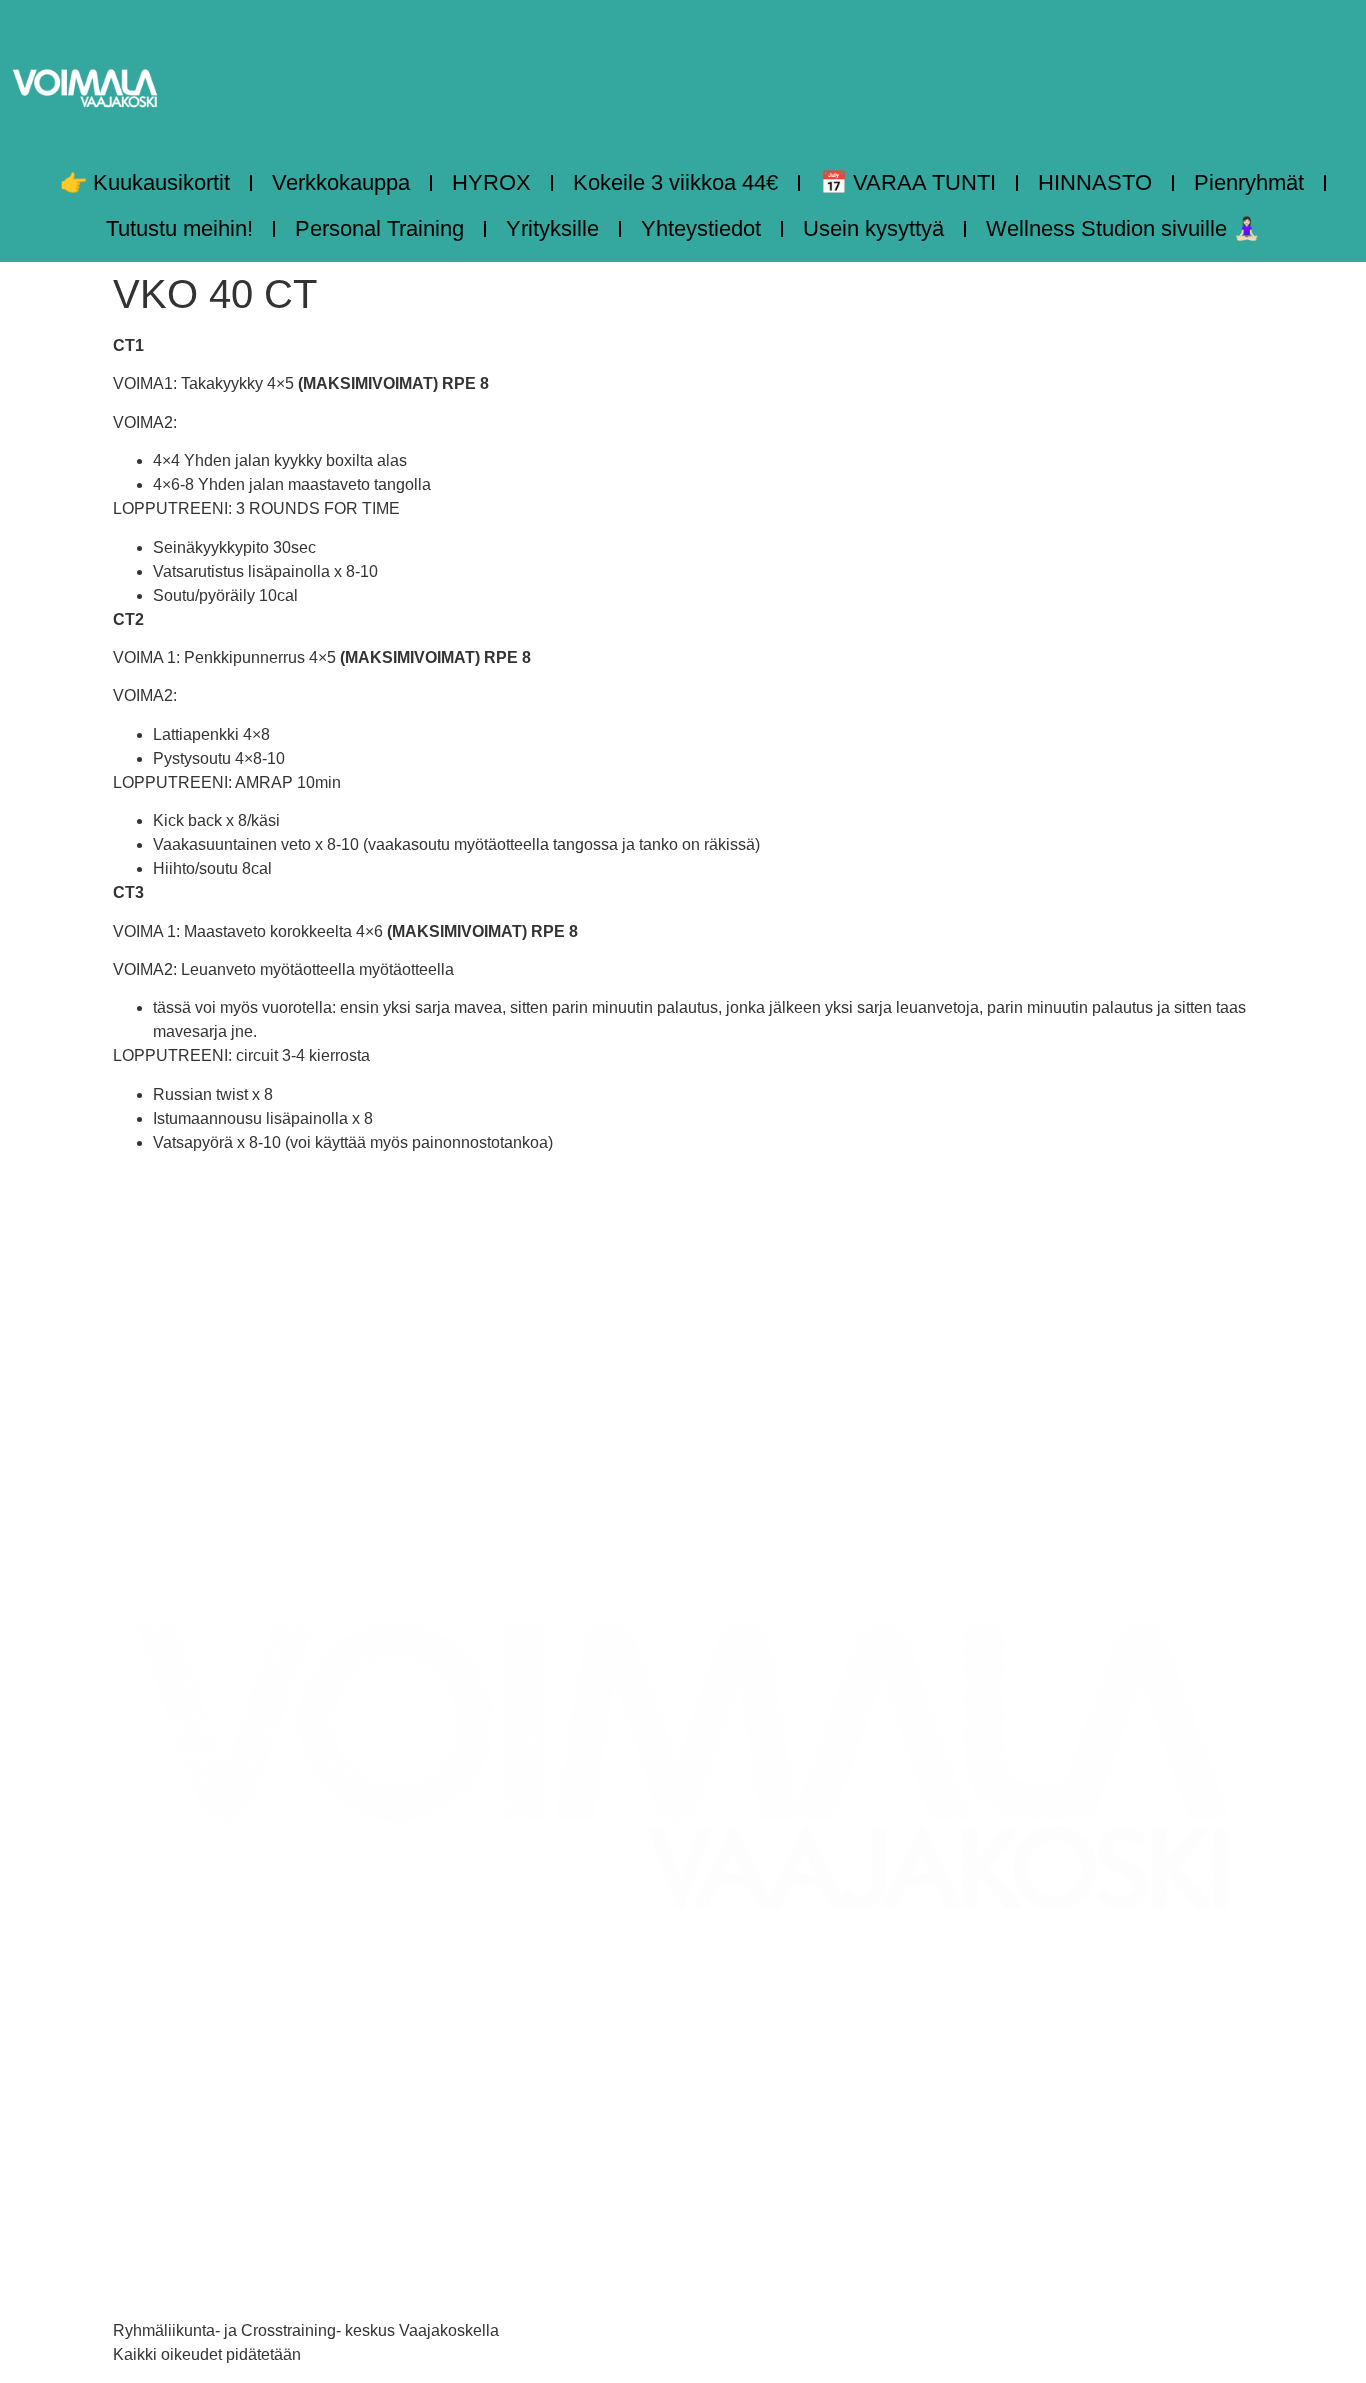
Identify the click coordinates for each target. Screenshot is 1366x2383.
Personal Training (379, 228)
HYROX (491, 182)
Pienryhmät (1249, 182)
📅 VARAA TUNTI (908, 182)
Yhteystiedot (701, 228)
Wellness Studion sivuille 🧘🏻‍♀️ (1123, 228)
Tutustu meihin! (179, 228)
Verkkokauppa (341, 182)
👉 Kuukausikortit (145, 182)
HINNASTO (1095, 182)
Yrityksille (552, 228)
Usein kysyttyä (873, 228)
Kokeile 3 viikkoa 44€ (675, 182)
